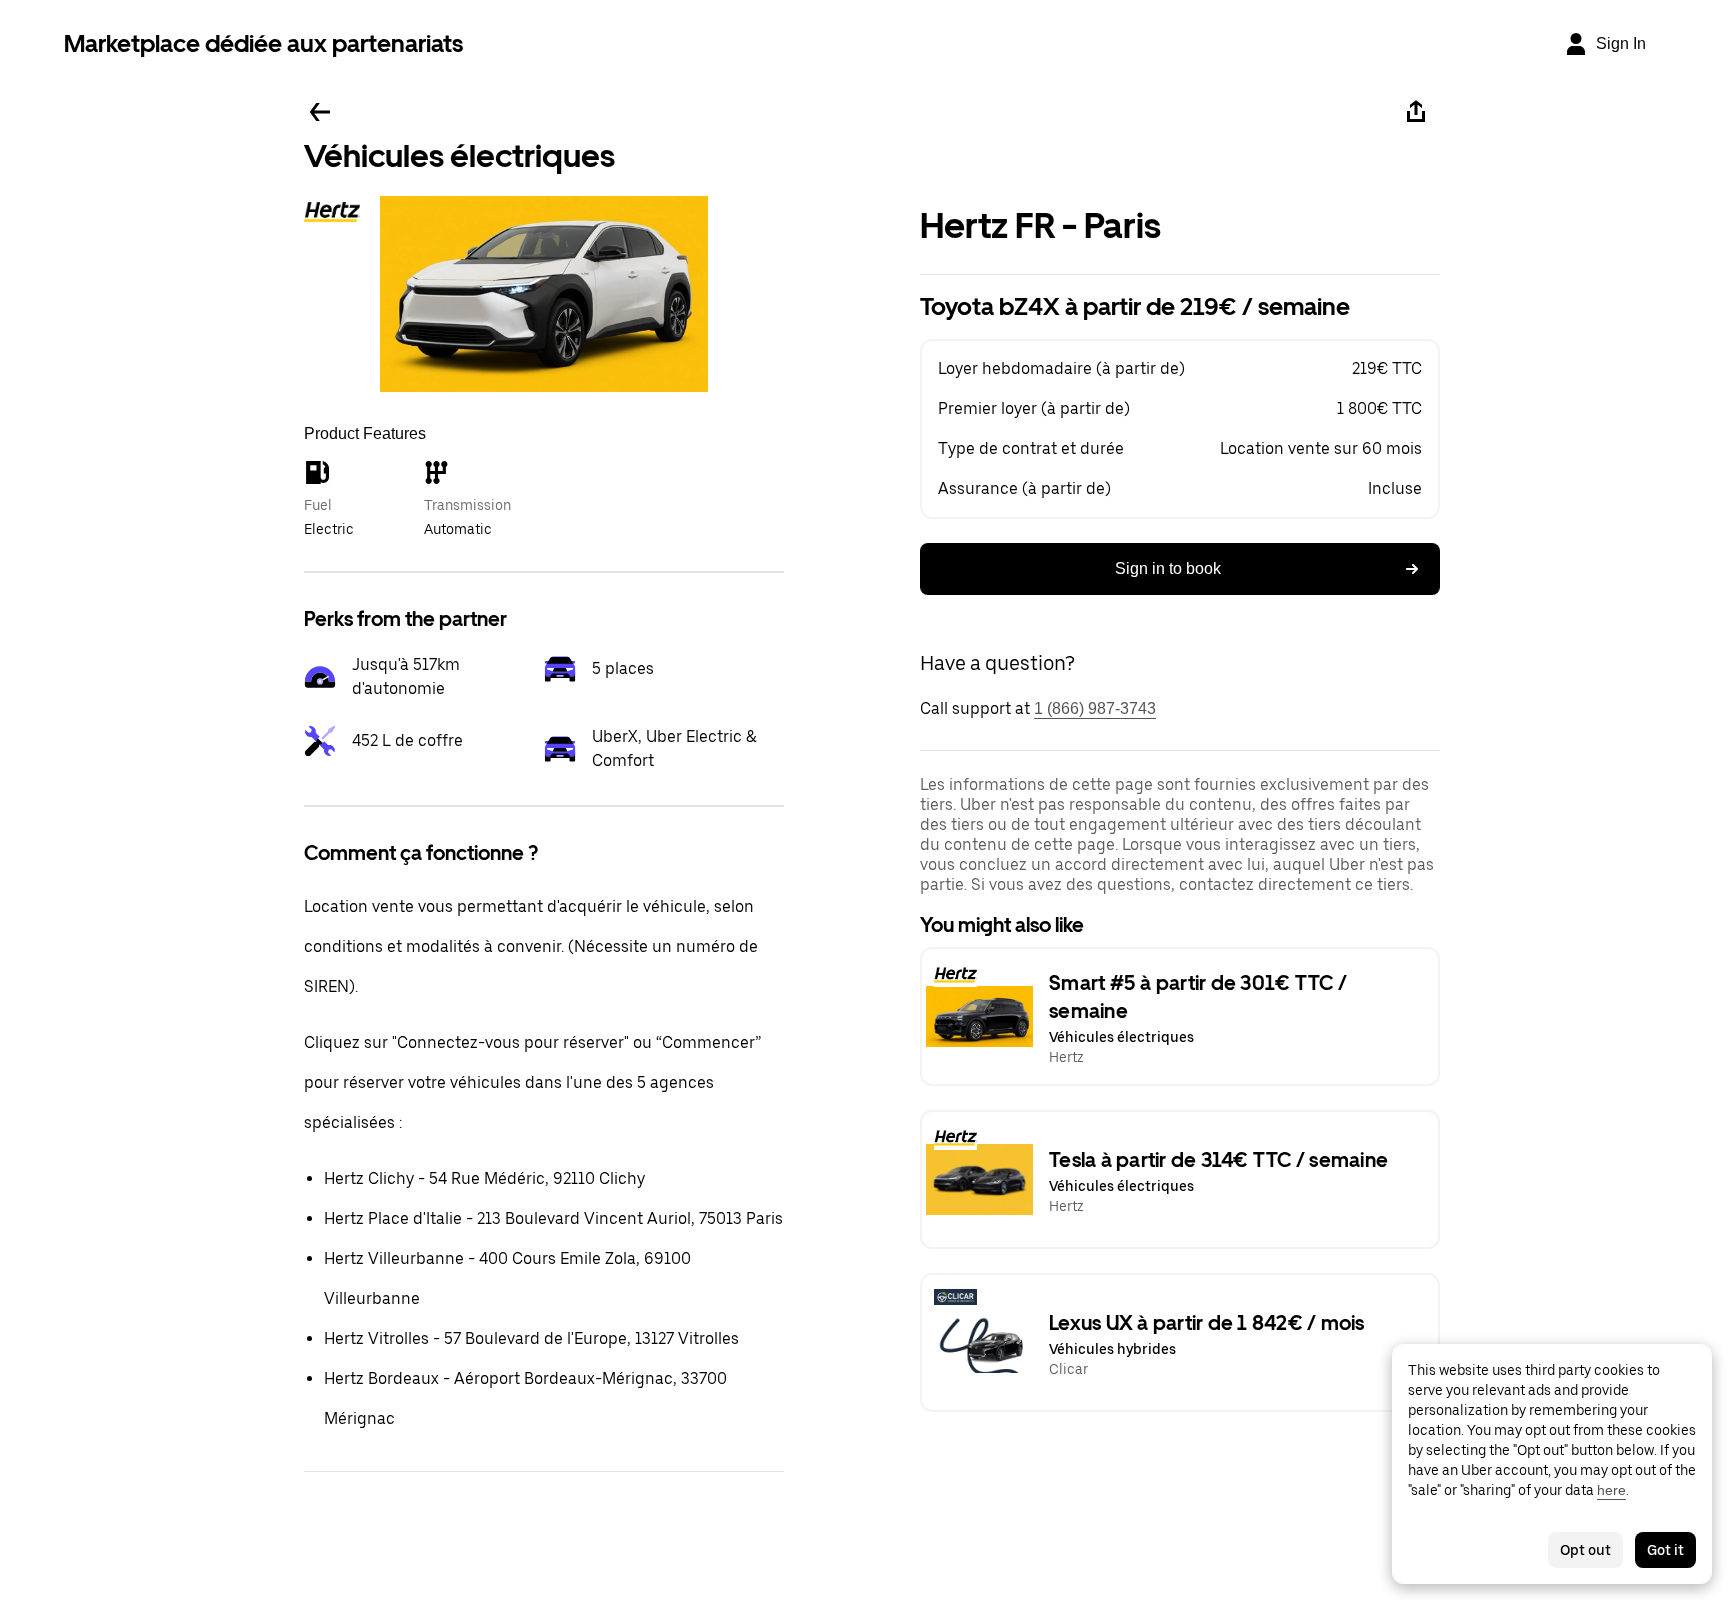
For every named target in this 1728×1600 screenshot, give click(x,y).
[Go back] (320, 112)
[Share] (1416, 112)
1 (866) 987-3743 (1095, 708)
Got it (1665, 1550)
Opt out (1585, 1550)
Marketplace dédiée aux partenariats (263, 43)
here (1611, 1490)
